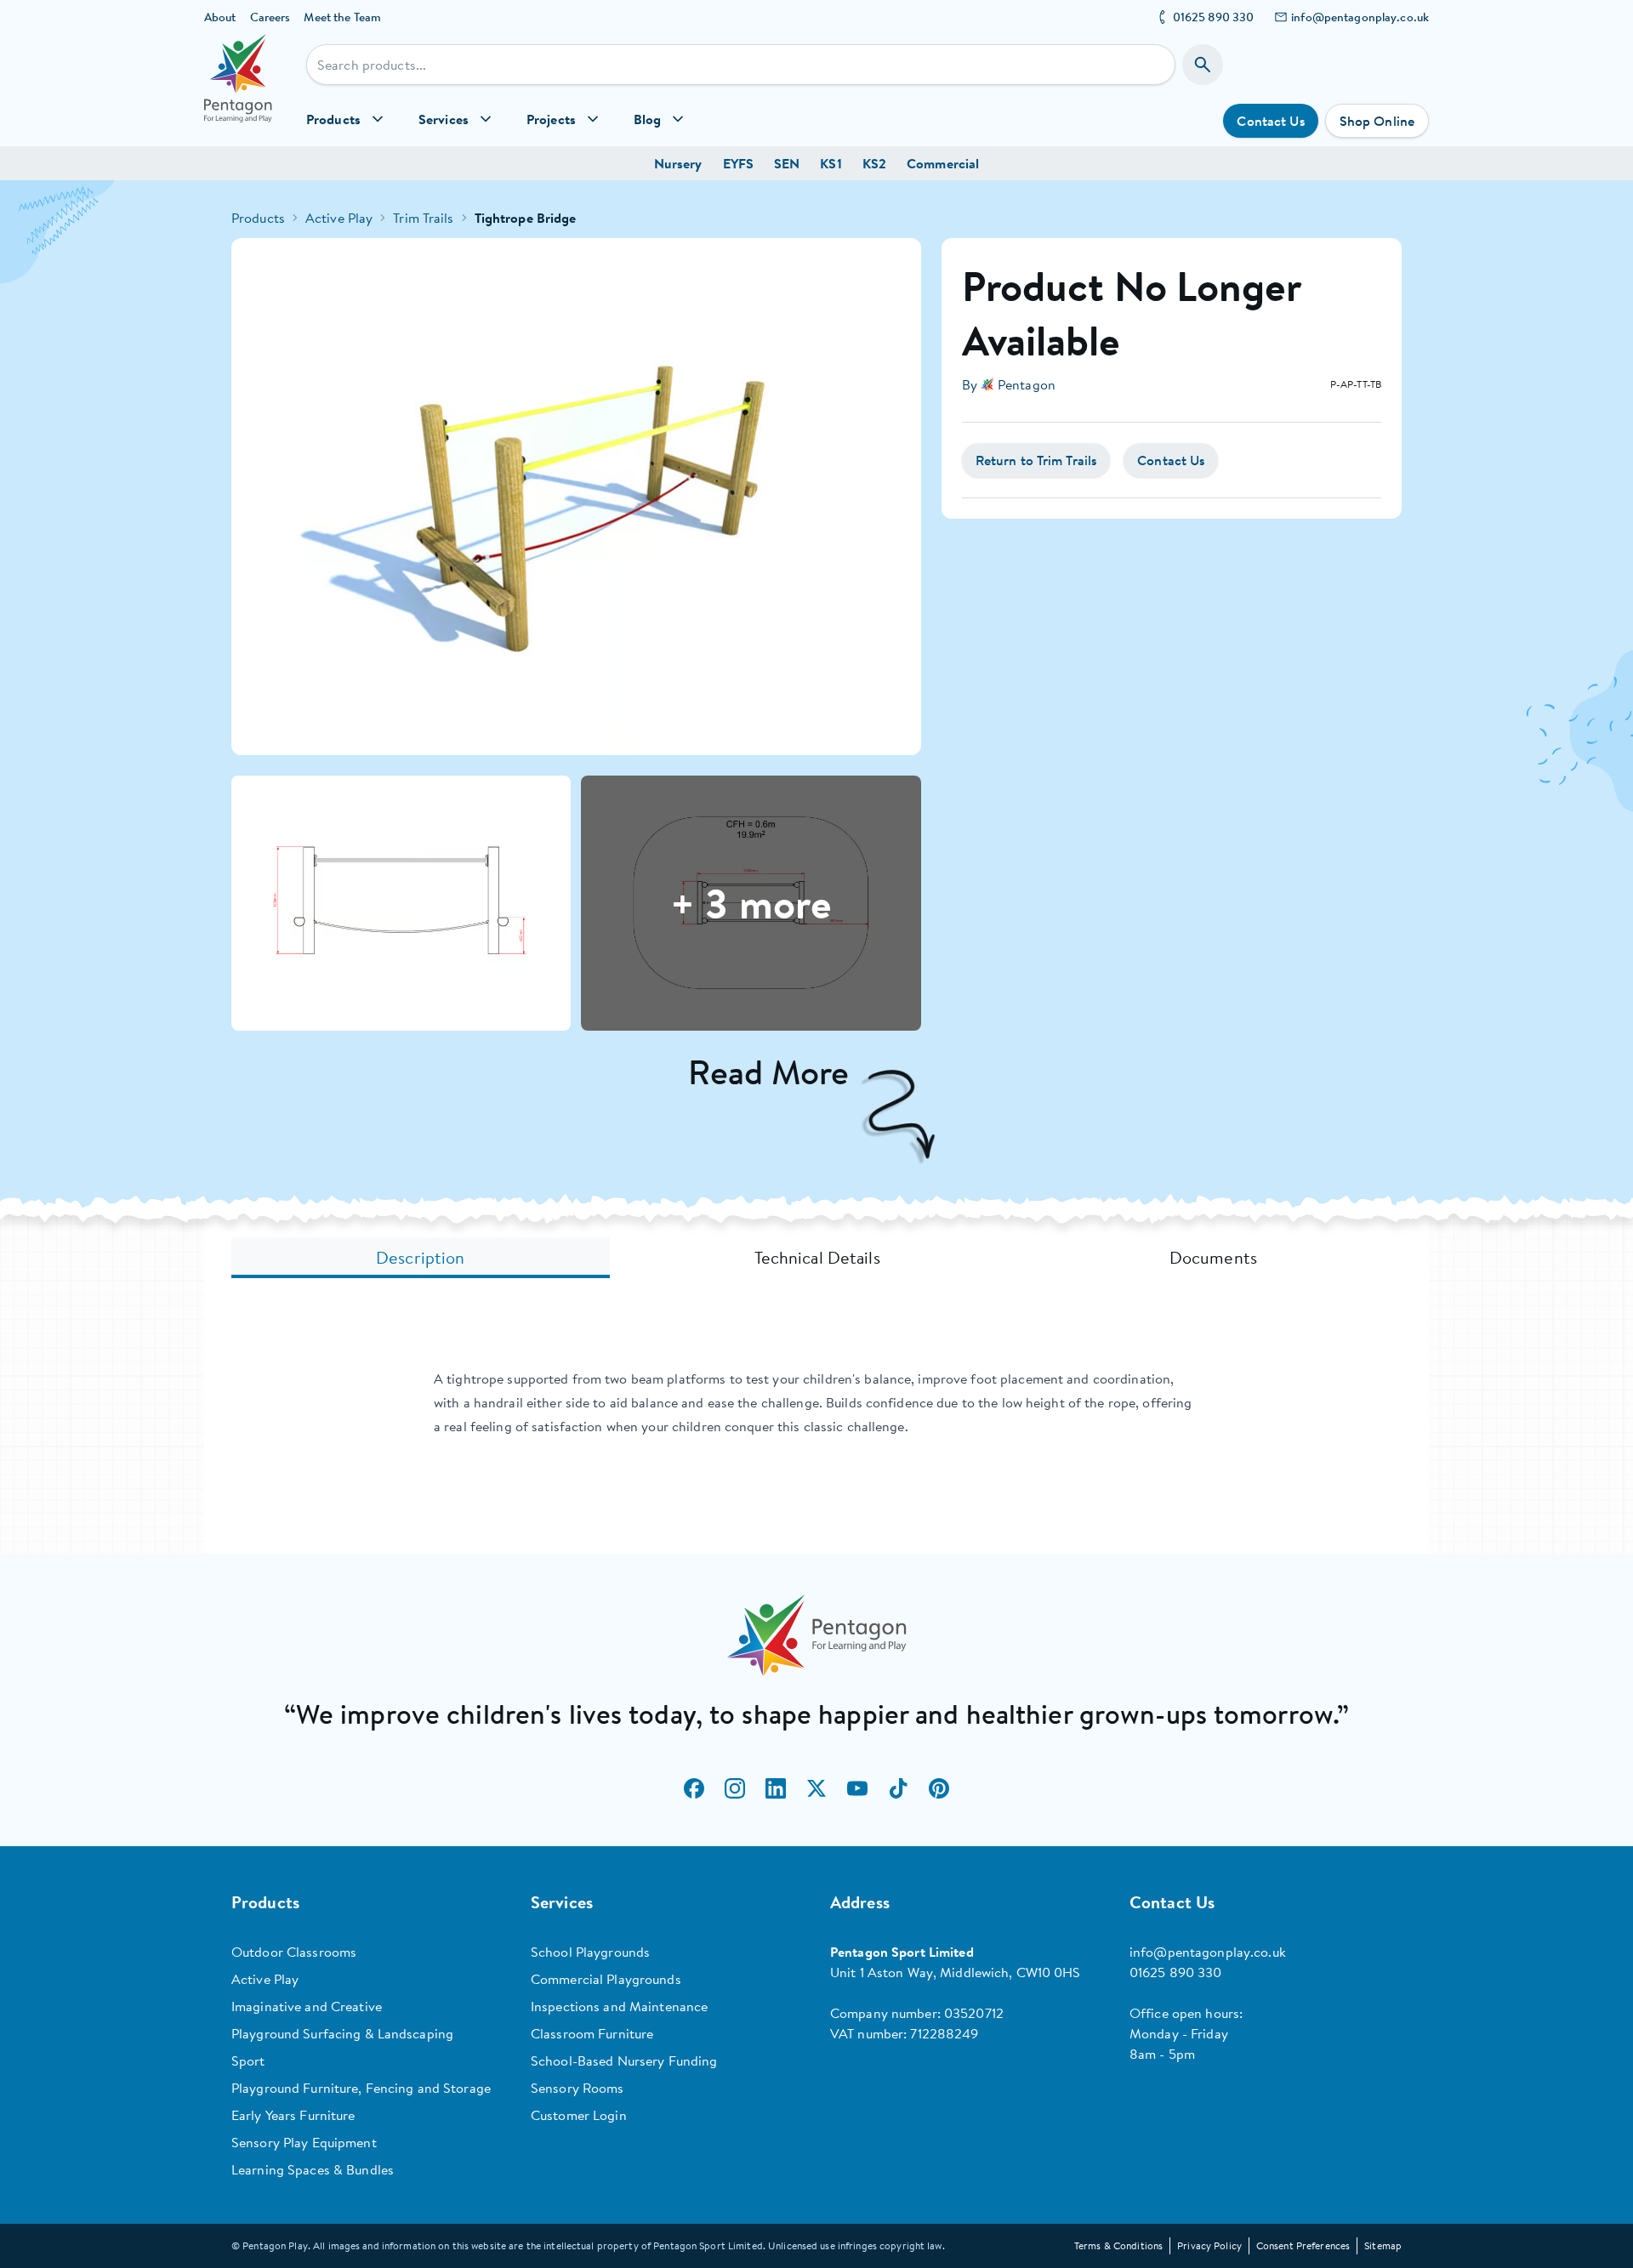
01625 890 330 (1214, 17)
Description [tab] (420, 1257)
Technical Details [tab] (817, 1257)
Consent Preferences (1303, 2245)
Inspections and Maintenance (619, 2006)
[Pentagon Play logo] (238, 90)
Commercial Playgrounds (606, 1979)
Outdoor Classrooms (294, 1952)
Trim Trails (423, 218)
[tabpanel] (816, 1402)
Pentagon (1027, 384)
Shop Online (1377, 121)
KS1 (831, 163)
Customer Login (579, 2115)
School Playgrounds (590, 1952)
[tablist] (816, 1258)
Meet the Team (342, 17)
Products (258, 218)
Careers (270, 17)
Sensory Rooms (578, 2088)
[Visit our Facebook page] (694, 1788)
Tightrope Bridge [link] (526, 218)
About (220, 17)
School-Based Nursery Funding (624, 2061)
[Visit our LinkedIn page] (776, 1788)
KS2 (874, 163)
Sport (248, 2061)
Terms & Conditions (1118, 2245)
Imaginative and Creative (307, 2006)
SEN (787, 163)
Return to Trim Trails (1036, 460)
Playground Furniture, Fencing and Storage (361, 2088)
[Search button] (1203, 65)
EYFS (738, 163)
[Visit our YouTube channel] (857, 1788)
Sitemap (1383, 2245)
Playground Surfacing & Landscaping (342, 2033)
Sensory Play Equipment (304, 2142)
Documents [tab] (1213, 1257)
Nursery (678, 163)
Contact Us (1270, 121)
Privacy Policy (1209, 2245)
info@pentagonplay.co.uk (1360, 17)
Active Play (339, 218)
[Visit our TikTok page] (898, 1788)
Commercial (943, 163)
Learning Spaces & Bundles (313, 2169)
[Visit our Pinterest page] (939, 1788)
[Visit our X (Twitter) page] (816, 1788)
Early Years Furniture (293, 2115)
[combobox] (741, 65)
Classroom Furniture (592, 2033)
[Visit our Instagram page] (735, 1788)
